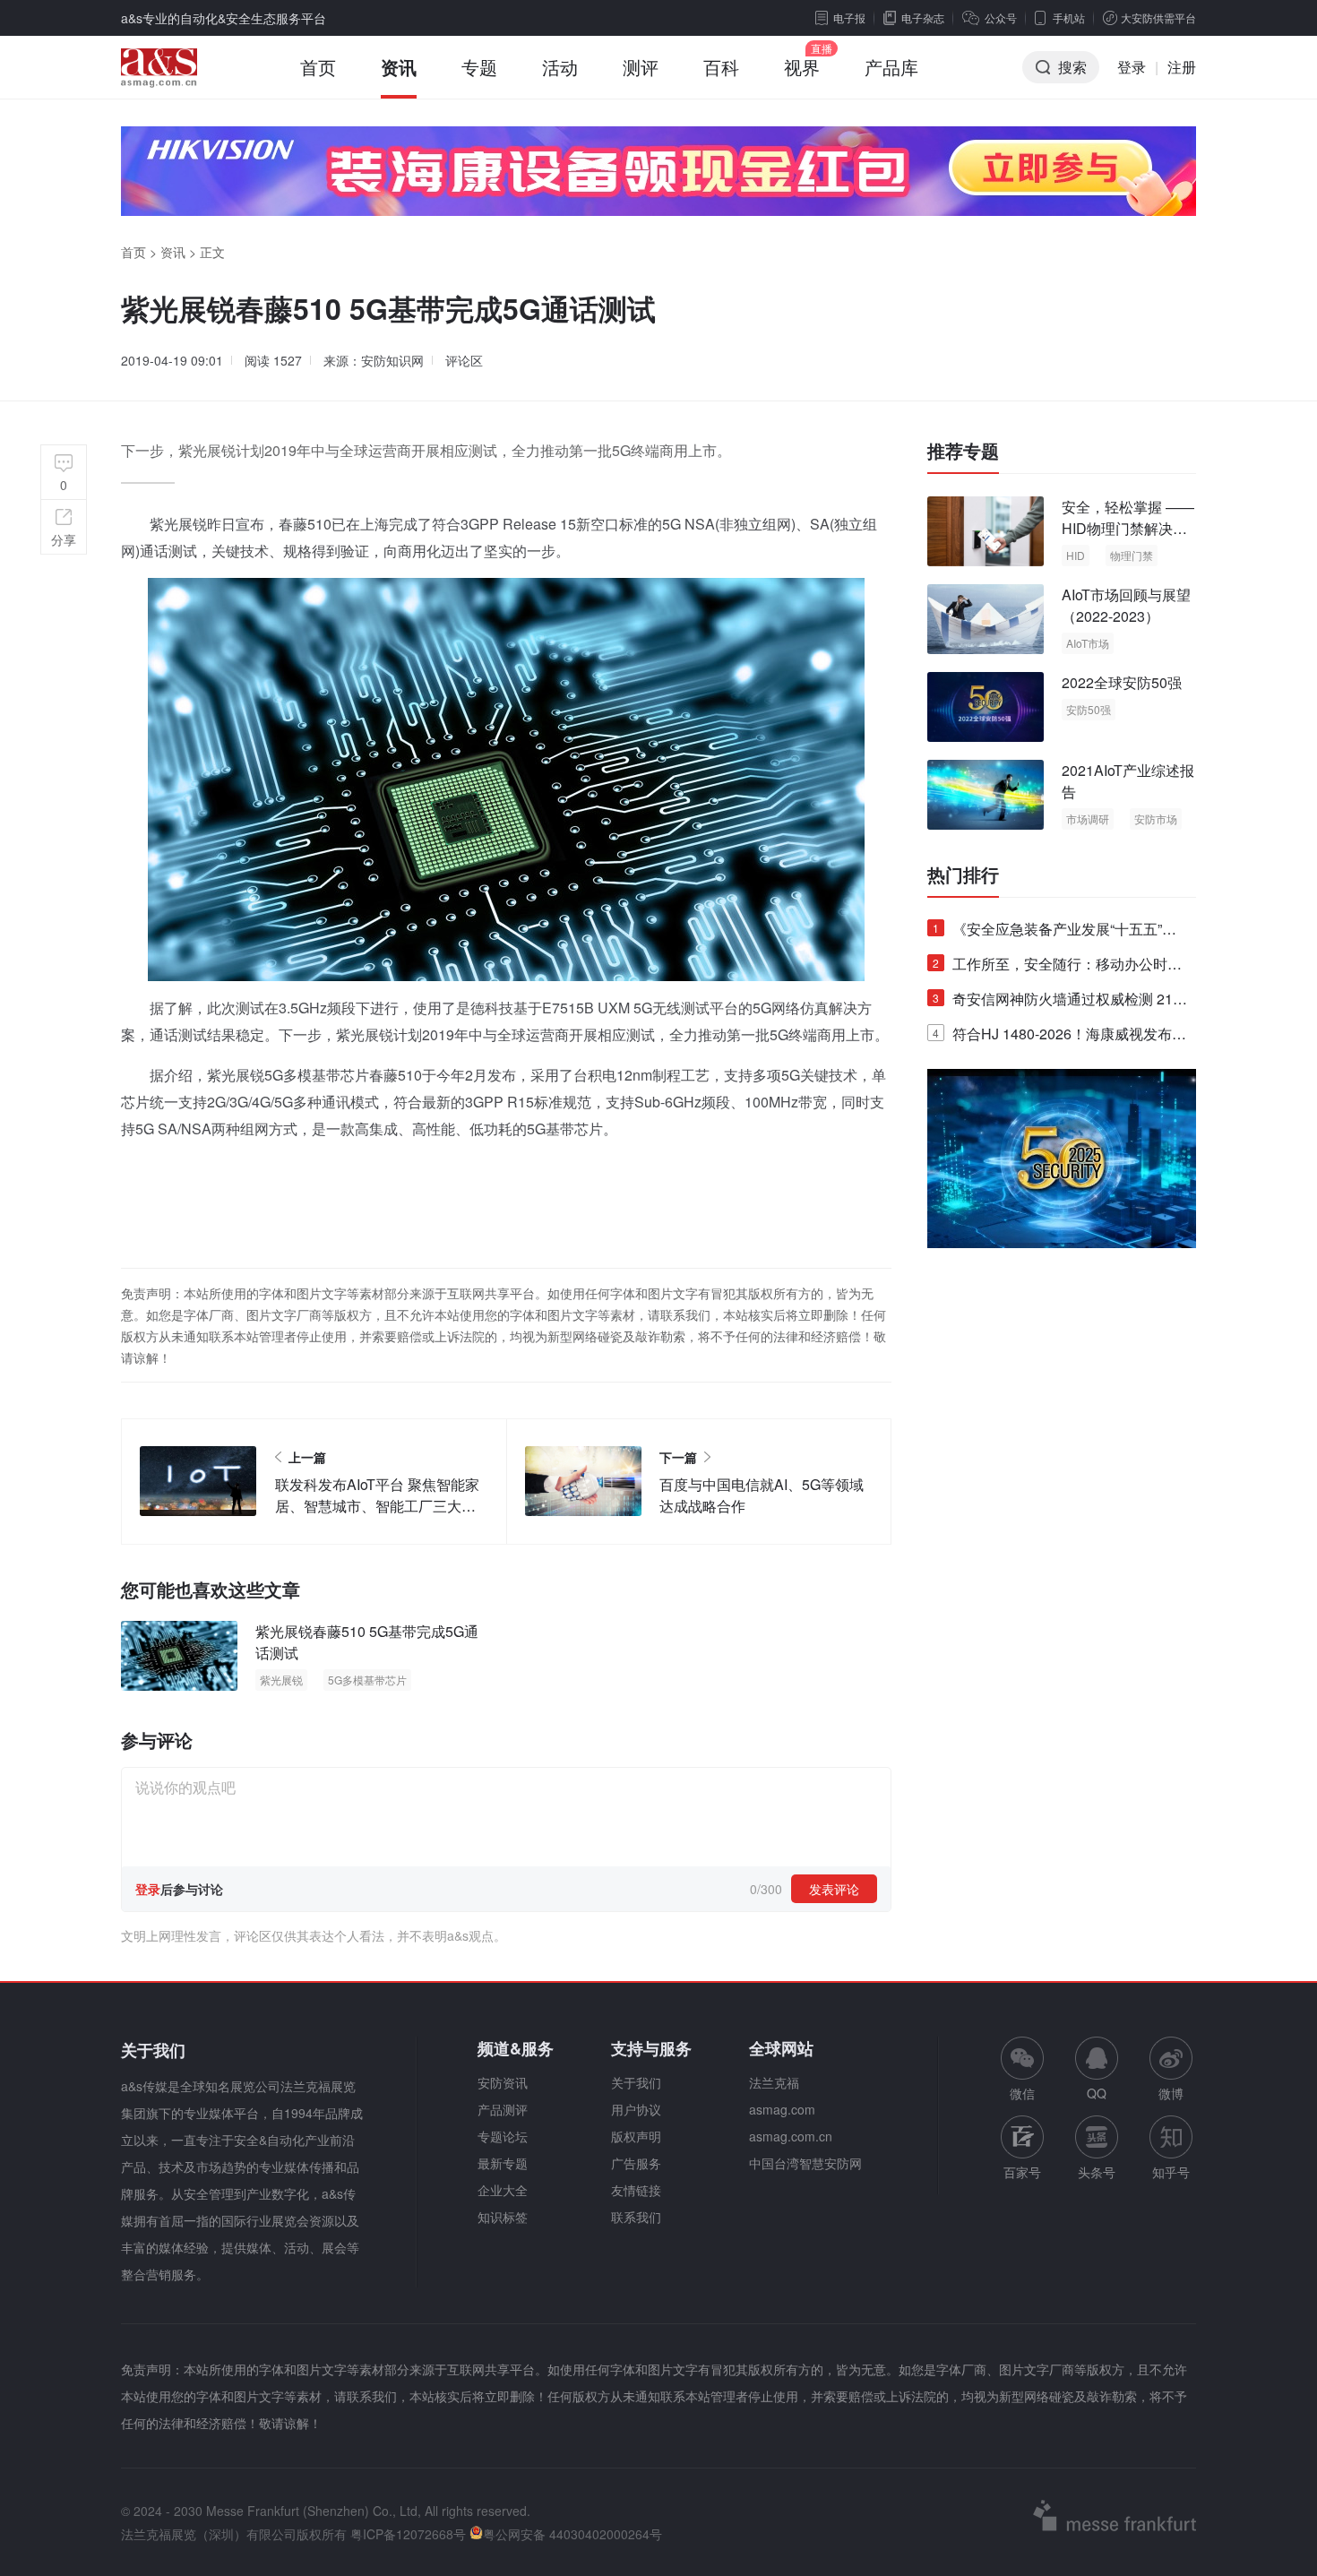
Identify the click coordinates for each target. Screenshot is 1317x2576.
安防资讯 (503, 2082)
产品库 (891, 67)
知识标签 (503, 2217)
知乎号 (1171, 2172)
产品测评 (503, 2109)
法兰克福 (774, 2082)
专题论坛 (503, 2136)
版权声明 (636, 2136)
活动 (560, 67)
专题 (479, 67)
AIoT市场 (1088, 643)
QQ (1097, 2093)
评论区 (464, 360)
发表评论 (834, 1889)
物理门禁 (1132, 555)
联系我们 (636, 2217)
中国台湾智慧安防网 (805, 2163)
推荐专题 (963, 451)
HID (1076, 555)
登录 (1132, 67)
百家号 (1022, 2172)
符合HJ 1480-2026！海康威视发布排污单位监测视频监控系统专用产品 (1059, 1037)
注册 (1182, 67)
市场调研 (1088, 818)
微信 (1022, 2069)
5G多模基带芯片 (367, 1680)
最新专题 (503, 2163)
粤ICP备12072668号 (408, 2534)
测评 (641, 67)
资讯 (399, 67)
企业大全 (503, 2190)
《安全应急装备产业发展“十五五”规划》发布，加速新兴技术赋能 (1054, 932)
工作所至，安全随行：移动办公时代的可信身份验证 (1057, 967)
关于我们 (636, 2082)
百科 (721, 67)
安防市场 (1156, 818)
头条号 (1097, 2172)
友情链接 (636, 2190)
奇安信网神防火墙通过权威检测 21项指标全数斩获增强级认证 (1060, 1002)
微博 (1171, 2093)
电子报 (849, 17)
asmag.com (782, 2109)
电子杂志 (923, 17)
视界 (802, 67)
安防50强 (1089, 709)
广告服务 (636, 2163)
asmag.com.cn (791, 2136)
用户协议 (636, 2109)
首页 (318, 67)
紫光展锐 (281, 1680)
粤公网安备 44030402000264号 (572, 2534)
